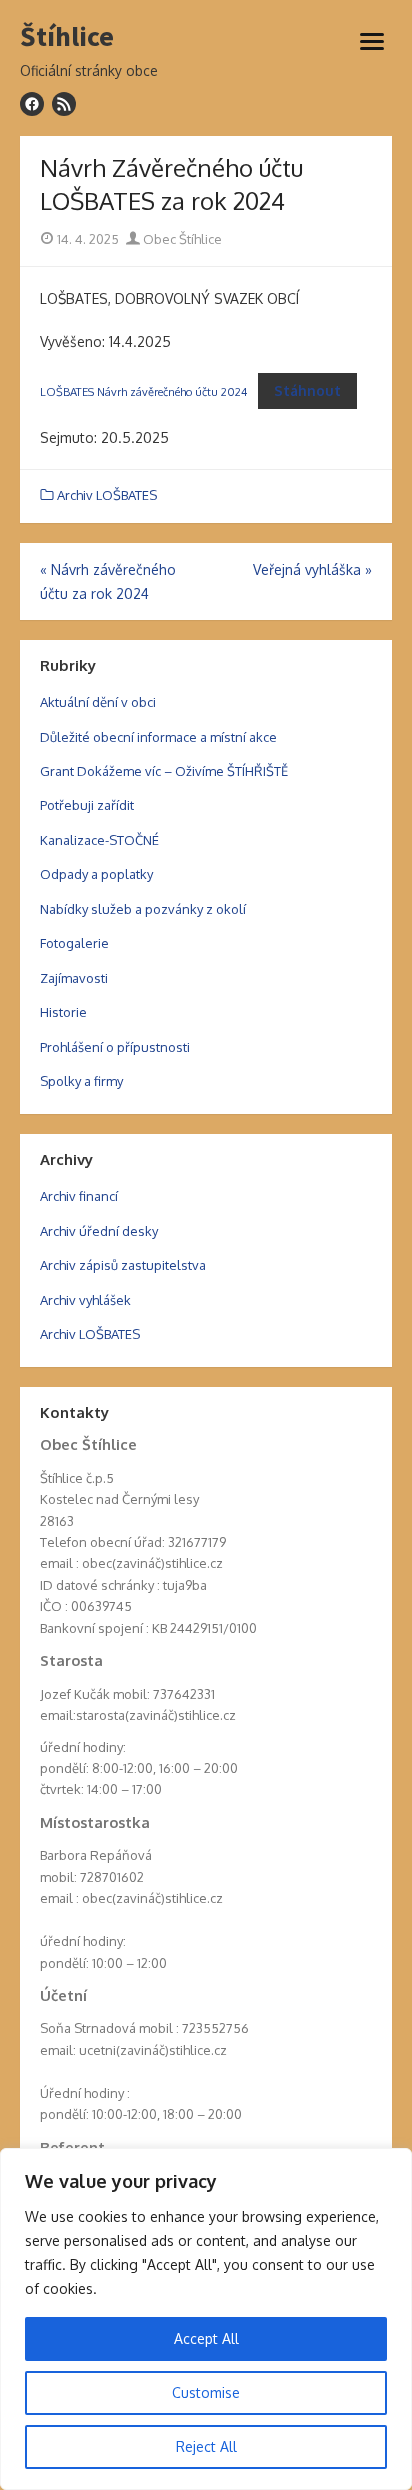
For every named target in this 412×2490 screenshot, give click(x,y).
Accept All (206, 2338)
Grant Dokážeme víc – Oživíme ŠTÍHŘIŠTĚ (164, 771)
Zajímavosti (74, 978)
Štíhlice (67, 37)
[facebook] (32, 104)
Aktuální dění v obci (98, 702)
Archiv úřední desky (99, 1231)
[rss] (64, 104)
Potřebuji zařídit (87, 805)
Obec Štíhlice (181, 239)
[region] (206, 2319)
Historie (63, 1012)
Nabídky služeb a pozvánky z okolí (143, 909)
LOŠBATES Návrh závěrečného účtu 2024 (143, 391)
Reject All (206, 2446)
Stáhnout (307, 390)
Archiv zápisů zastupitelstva (123, 1265)
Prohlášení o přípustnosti (115, 1047)
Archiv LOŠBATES (107, 495)
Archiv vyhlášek (85, 1300)
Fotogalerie (74, 943)
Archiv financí (79, 1196)
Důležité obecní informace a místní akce (158, 737)
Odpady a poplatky (96, 874)
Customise (206, 2392)
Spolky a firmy (81, 1081)
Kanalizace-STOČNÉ (99, 840)
